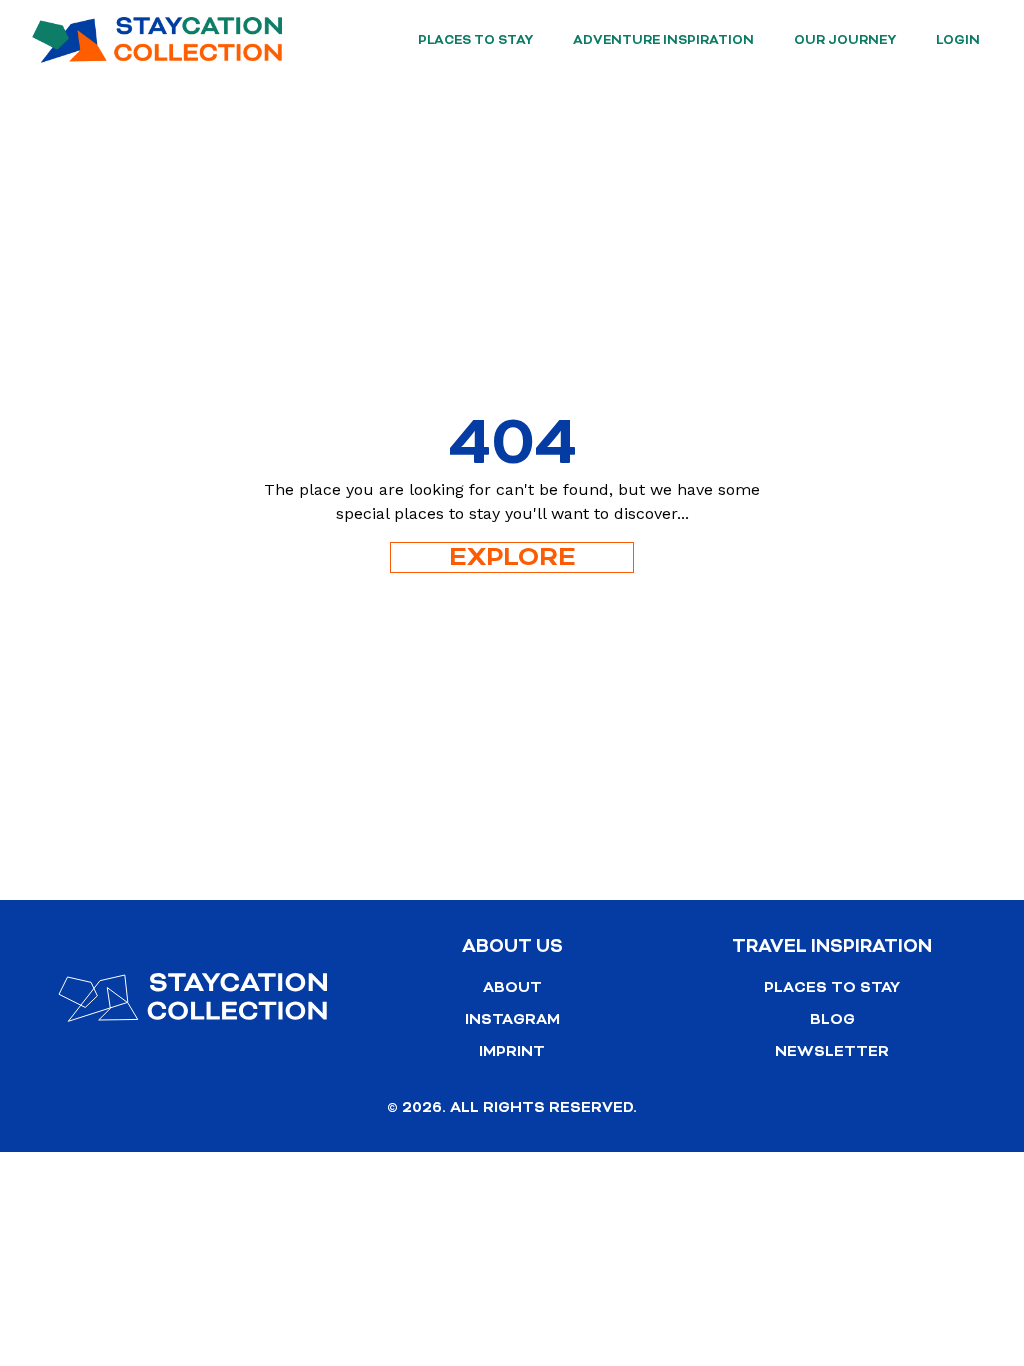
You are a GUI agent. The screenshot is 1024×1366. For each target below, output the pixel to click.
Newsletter (832, 1051)
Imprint (512, 1051)
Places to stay (475, 40)
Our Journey (845, 40)
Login (958, 40)
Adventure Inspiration (663, 40)
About (512, 987)
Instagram (512, 1019)
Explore (512, 557)
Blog (832, 1019)
